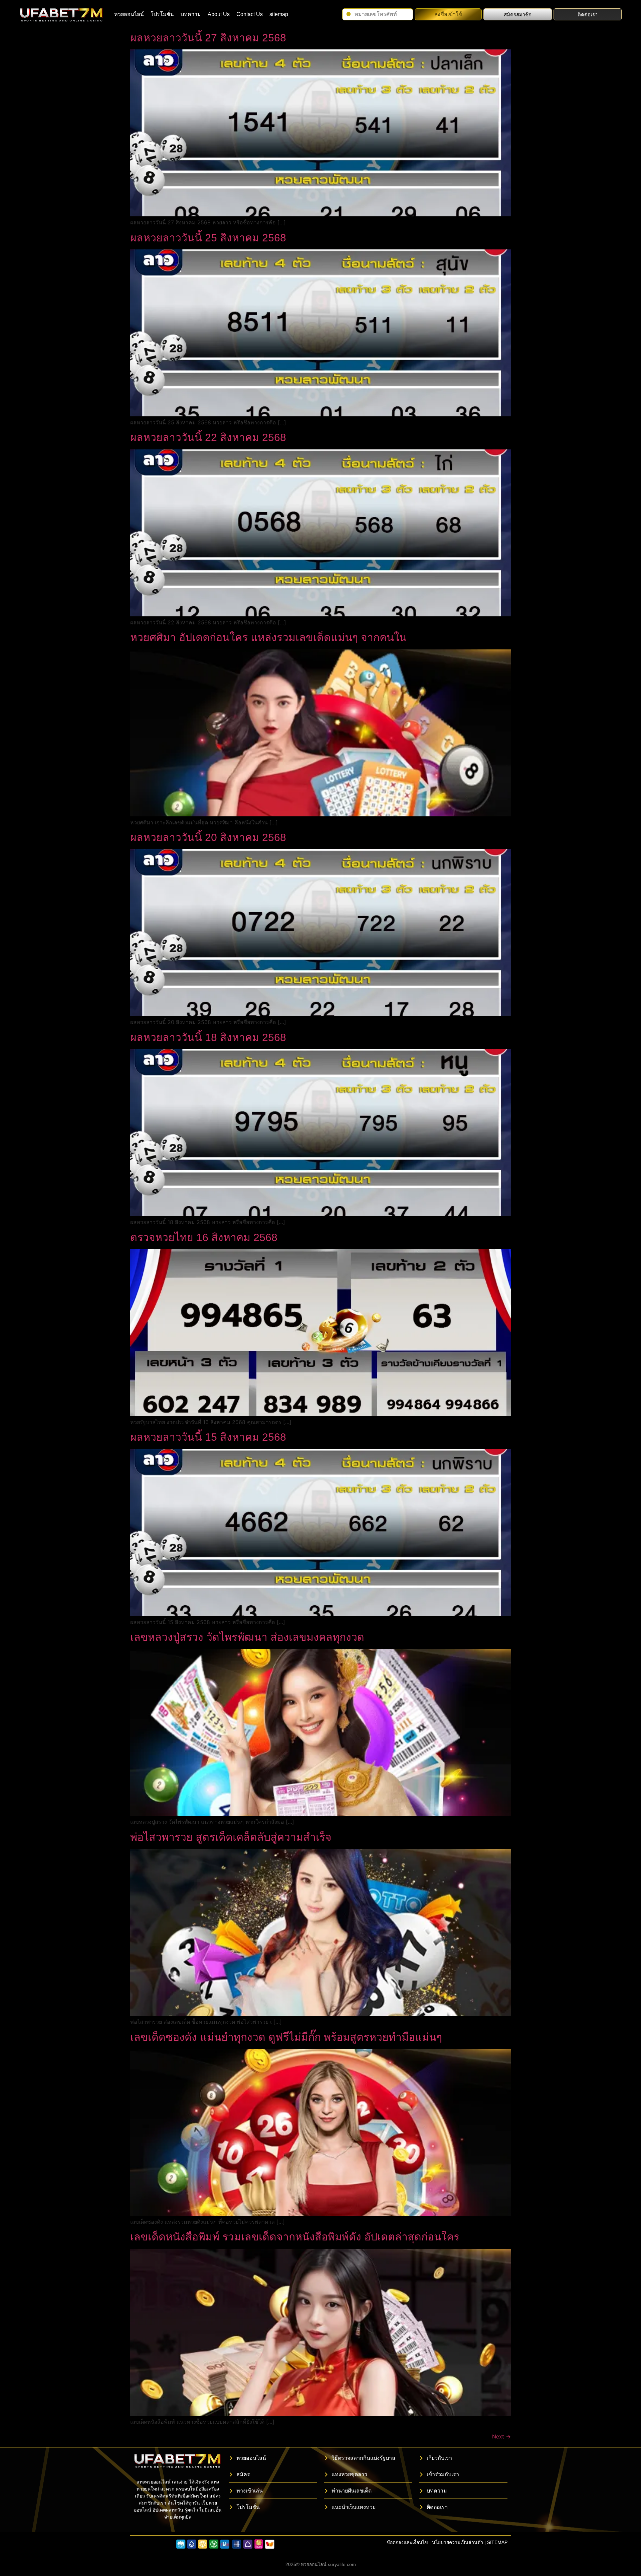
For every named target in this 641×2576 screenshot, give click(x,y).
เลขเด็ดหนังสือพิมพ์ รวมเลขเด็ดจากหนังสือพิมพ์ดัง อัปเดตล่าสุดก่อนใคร (295, 2237)
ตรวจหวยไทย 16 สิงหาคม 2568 (204, 1237)
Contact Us (250, 14)
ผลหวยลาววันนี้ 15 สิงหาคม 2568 (208, 1437)
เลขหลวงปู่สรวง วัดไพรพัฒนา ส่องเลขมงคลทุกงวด (247, 1637)
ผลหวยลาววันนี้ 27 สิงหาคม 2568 (208, 38)
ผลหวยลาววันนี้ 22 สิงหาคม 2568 (208, 437)
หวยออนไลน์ (129, 14)
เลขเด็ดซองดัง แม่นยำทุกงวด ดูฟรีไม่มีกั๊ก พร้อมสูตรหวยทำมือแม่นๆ (286, 2037)
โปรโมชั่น (162, 14)
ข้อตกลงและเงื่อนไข (407, 2542)
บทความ (191, 14)
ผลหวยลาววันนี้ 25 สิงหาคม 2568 (208, 238)
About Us (219, 14)
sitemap (279, 14)
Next (501, 2436)
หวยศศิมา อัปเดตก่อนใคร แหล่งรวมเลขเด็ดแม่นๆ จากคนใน (268, 637)
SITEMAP (497, 2542)
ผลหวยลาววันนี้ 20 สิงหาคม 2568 (208, 837)
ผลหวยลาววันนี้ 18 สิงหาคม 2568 (208, 1037)
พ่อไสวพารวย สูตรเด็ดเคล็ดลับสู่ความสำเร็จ (231, 1837)
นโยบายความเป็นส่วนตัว (458, 2542)
